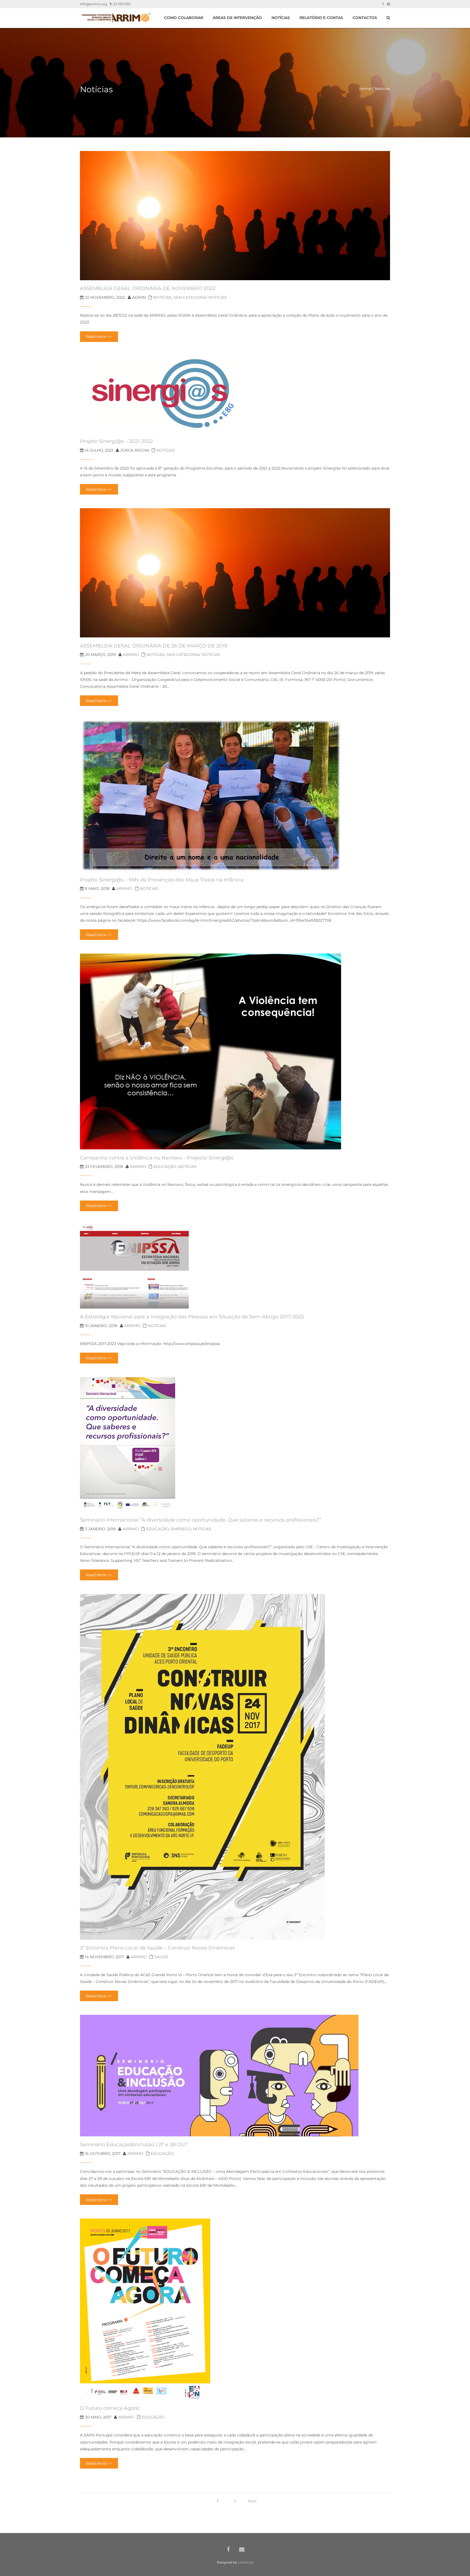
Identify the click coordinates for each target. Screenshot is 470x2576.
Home (365, 89)
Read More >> (99, 337)
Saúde (161, 1957)
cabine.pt (246, 2562)
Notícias (162, 297)
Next (252, 2501)
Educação (165, 1167)
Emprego (181, 1529)
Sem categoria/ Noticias (200, 297)
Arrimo (131, 655)
